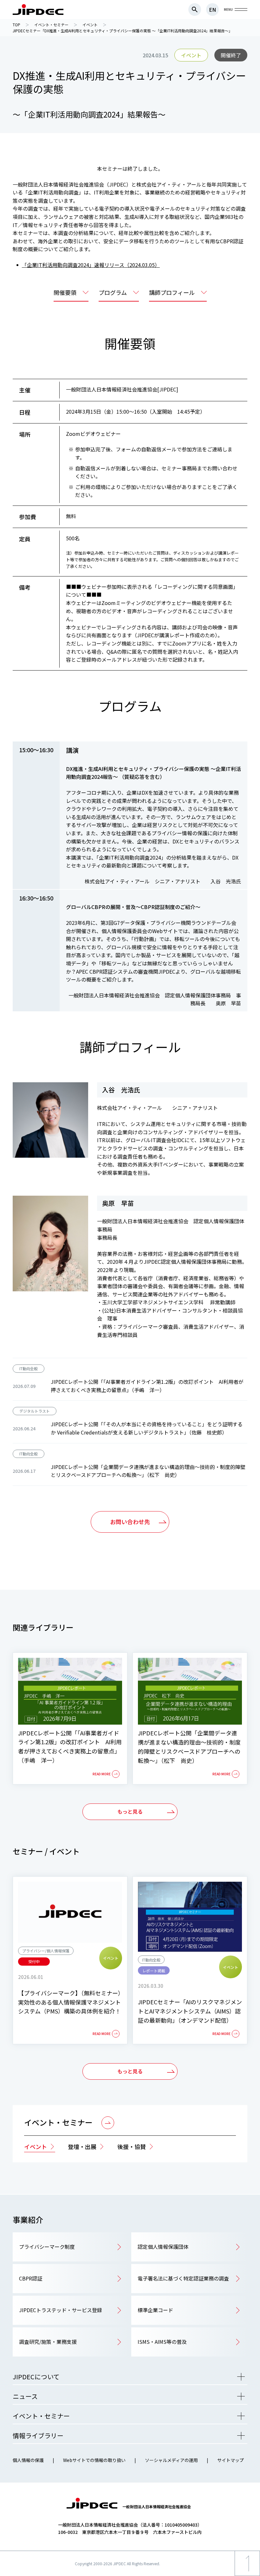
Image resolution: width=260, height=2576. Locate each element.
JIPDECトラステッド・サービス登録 (61, 2310)
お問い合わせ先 (130, 1522)
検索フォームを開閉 (195, 10)
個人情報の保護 (28, 2460)
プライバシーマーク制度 (47, 2247)
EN (212, 10)
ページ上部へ (247, 2576)
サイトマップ (231, 2460)
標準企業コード (155, 2310)
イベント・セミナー (58, 2122)
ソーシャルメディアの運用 (171, 2460)
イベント (36, 2147)
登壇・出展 (82, 2147)
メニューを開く (241, 2377)
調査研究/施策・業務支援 (48, 2342)
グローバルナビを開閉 (241, 10)
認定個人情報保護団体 (163, 2247)
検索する (241, 344)
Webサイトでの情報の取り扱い (94, 2460)
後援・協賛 (132, 2147)
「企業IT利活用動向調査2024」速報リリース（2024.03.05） (91, 265)
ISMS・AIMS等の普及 (162, 2342)
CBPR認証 (31, 2278)
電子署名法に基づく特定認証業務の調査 (183, 2278)
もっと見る (130, 1811)
